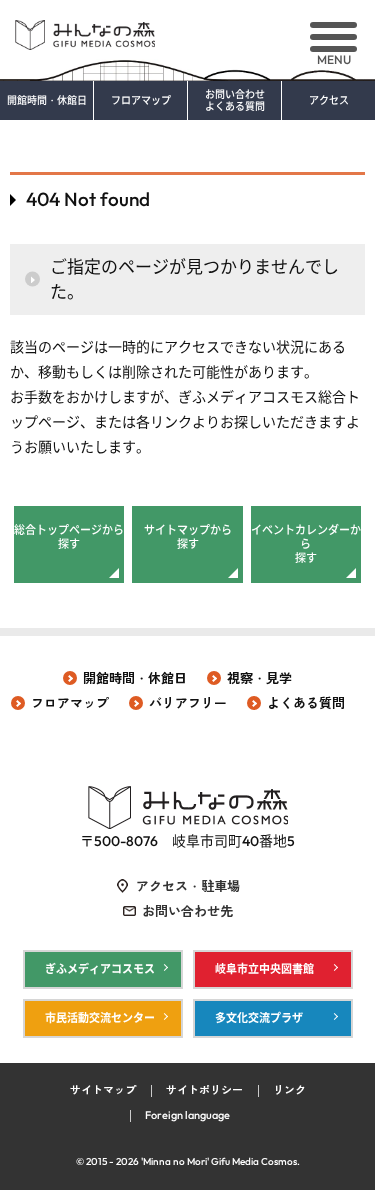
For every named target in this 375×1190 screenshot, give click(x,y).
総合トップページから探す (69, 537)
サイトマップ (103, 1090)
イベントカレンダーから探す (306, 544)
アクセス (329, 101)
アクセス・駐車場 (188, 886)
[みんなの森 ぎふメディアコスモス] (187, 27)
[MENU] (333, 37)
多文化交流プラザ (259, 1018)
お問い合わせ (235, 101)
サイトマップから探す (188, 537)
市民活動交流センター (100, 1018)
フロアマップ (141, 101)
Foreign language (187, 1115)
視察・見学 (259, 678)
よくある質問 (306, 703)
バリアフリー (188, 703)
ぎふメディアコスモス (100, 969)
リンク (289, 1090)
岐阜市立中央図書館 (264, 969)
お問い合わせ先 (187, 911)
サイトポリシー (204, 1090)
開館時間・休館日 (47, 101)
